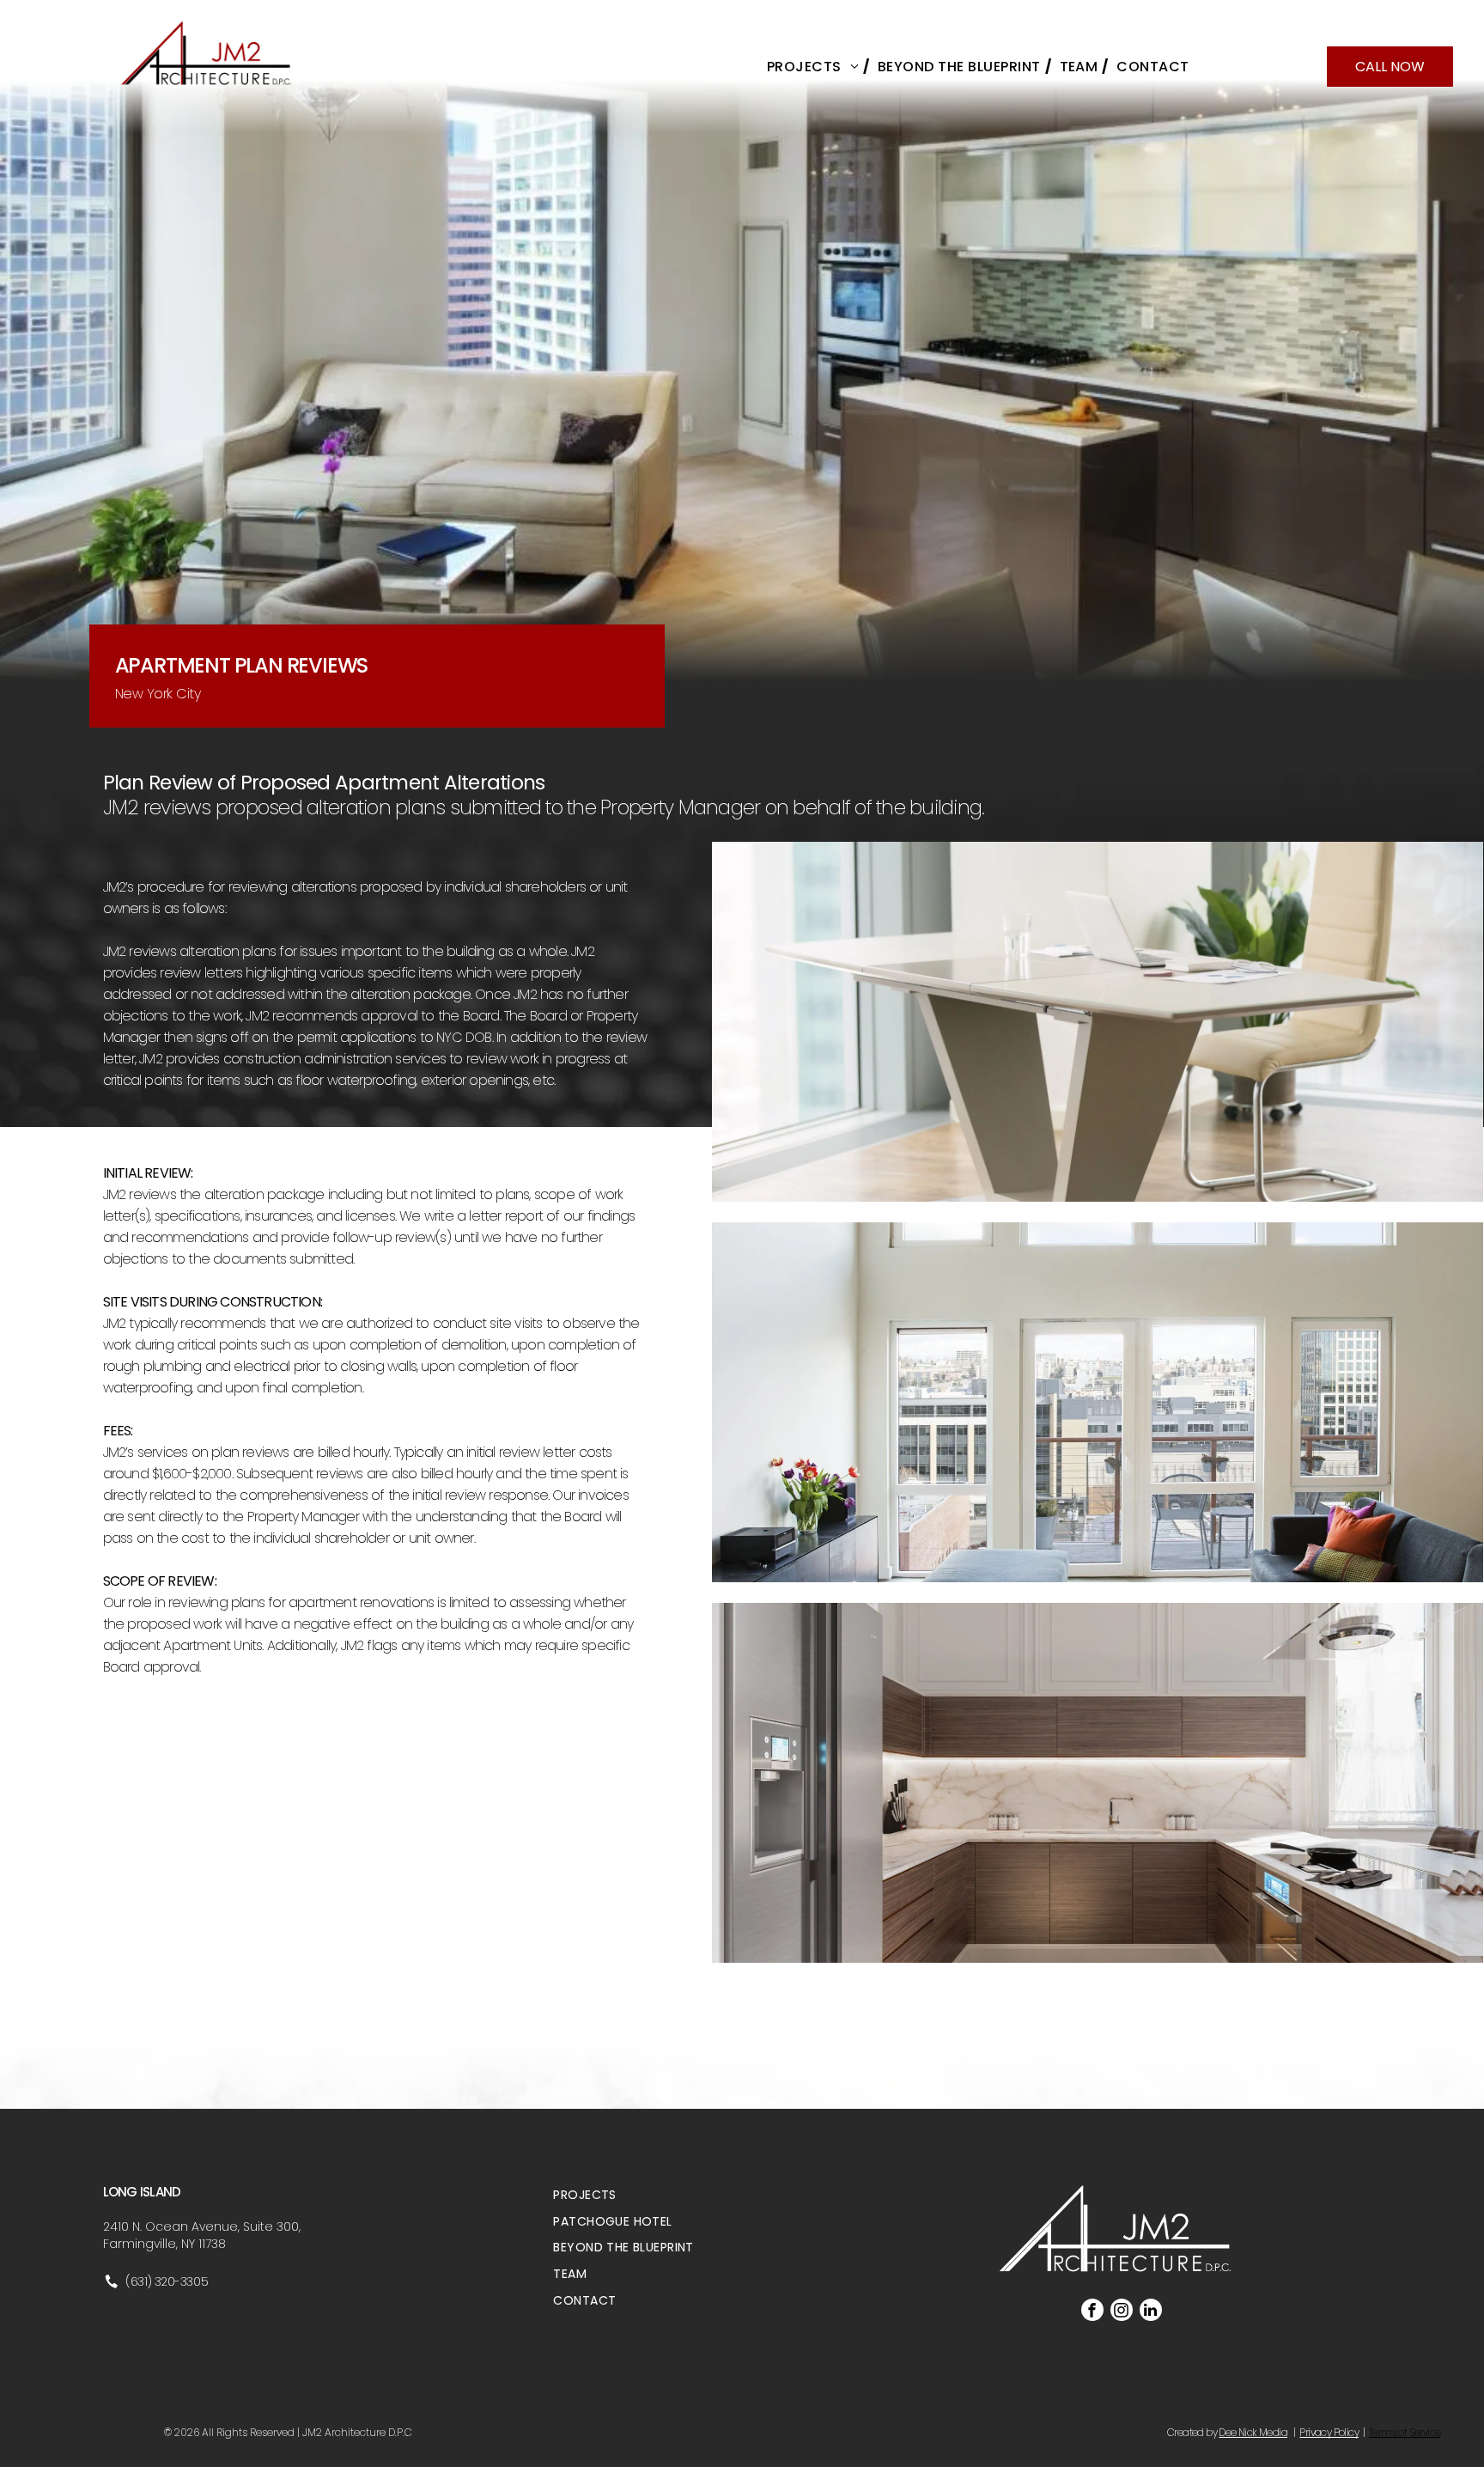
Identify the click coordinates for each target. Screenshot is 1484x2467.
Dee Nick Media (1253, 2432)
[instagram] (1122, 2312)
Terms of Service (1405, 2432)
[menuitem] (814, 67)
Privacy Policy (1329, 2432)
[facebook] (1092, 2312)
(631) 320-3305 (167, 2281)
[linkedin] (1151, 2312)
